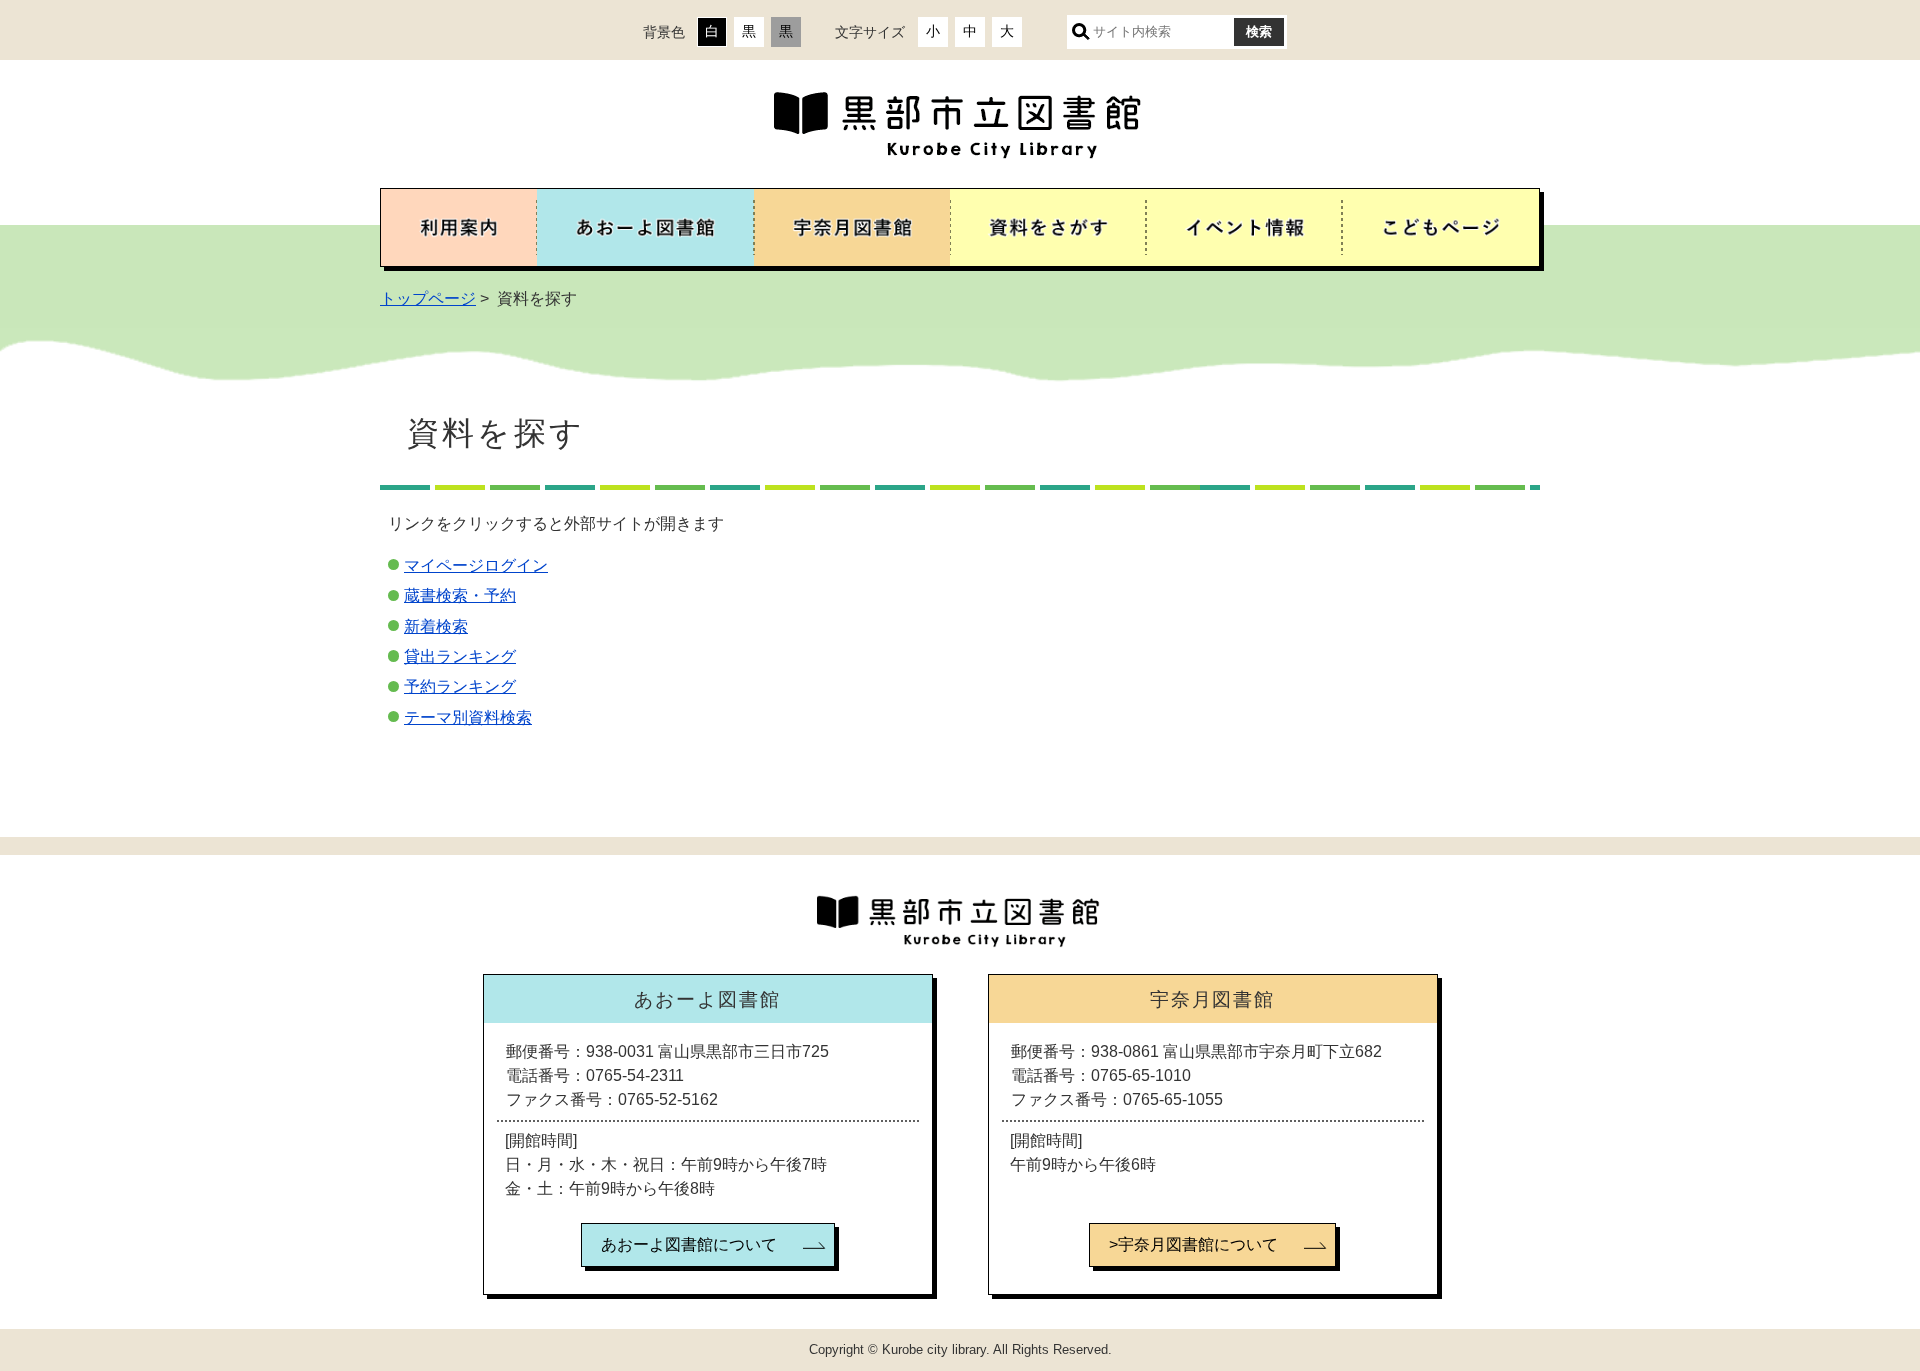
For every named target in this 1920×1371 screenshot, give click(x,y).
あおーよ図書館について (689, 1244)
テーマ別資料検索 (468, 717)
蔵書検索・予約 (460, 595)
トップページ (428, 298)
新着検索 (436, 626)
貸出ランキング (460, 656)
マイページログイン (476, 565)
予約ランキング (460, 686)
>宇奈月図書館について (1193, 1244)
